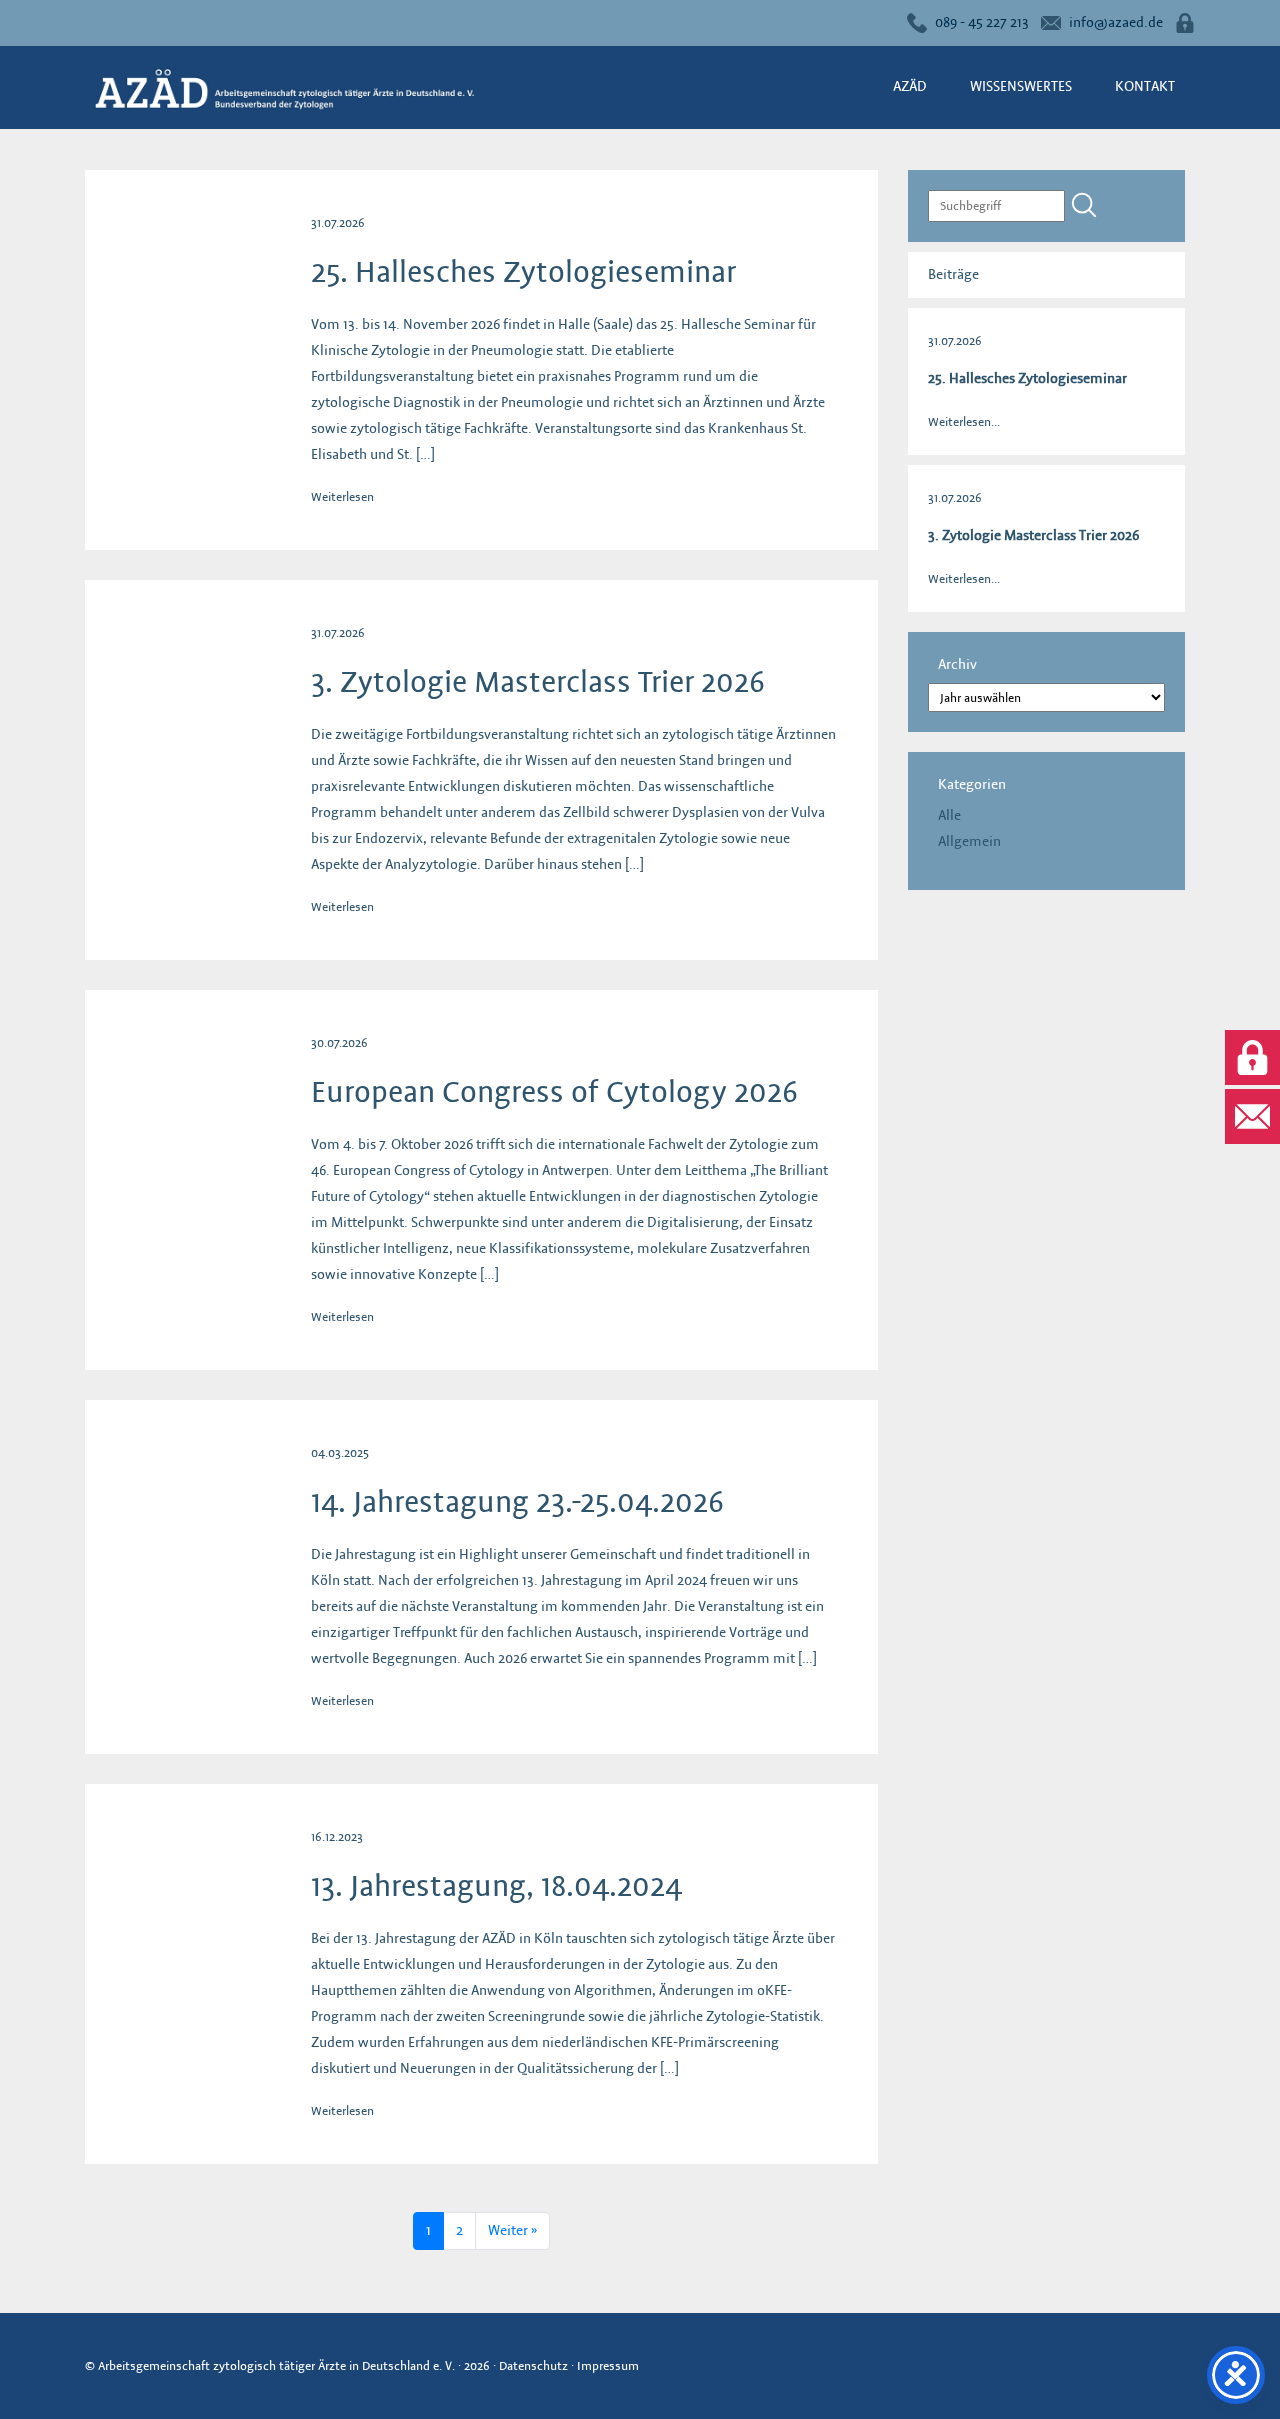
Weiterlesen (342, 496)
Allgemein (969, 841)
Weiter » (512, 2230)
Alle (949, 815)
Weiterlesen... (964, 421)
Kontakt (1145, 86)
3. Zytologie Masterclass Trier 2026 (538, 682)
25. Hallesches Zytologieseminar (523, 272)
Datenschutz (533, 2365)
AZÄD (910, 86)
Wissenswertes (1021, 86)
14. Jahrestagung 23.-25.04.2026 (517, 1502)
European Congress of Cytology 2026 (554, 1092)
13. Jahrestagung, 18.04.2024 (496, 1886)
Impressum (608, 2365)
